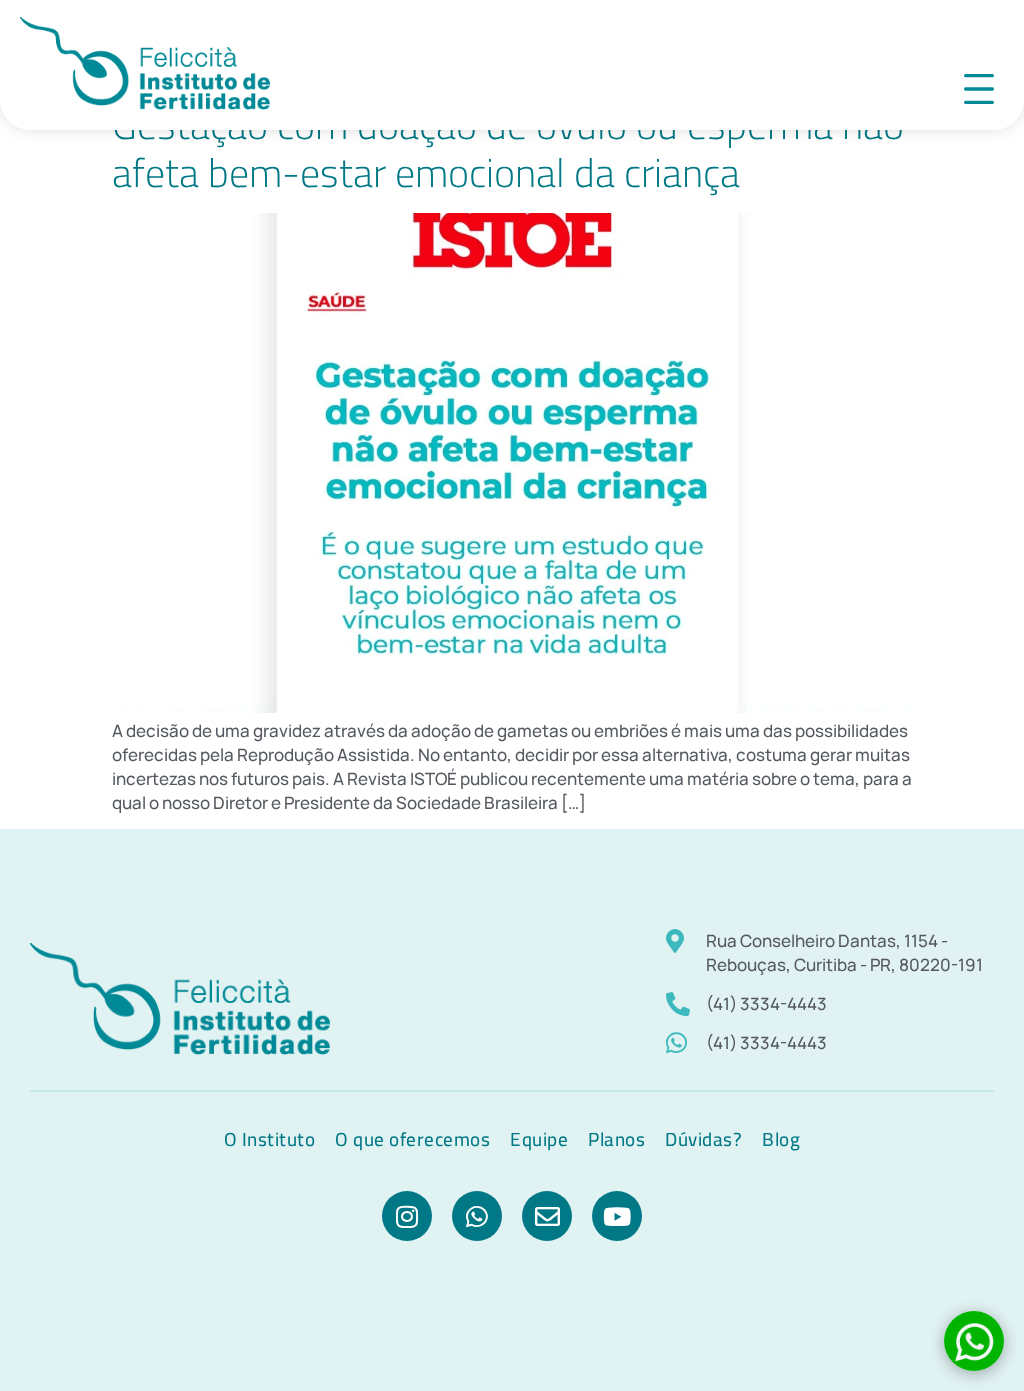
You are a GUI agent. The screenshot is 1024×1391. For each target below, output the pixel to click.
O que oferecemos (412, 1139)
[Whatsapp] (477, 1216)
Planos (616, 1139)
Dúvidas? (703, 1139)
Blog (781, 1139)
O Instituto (270, 1139)
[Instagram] (407, 1216)
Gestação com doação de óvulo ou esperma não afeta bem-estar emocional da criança (508, 148)
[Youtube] (617, 1216)
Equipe (539, 1139)
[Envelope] (547, 1216)
